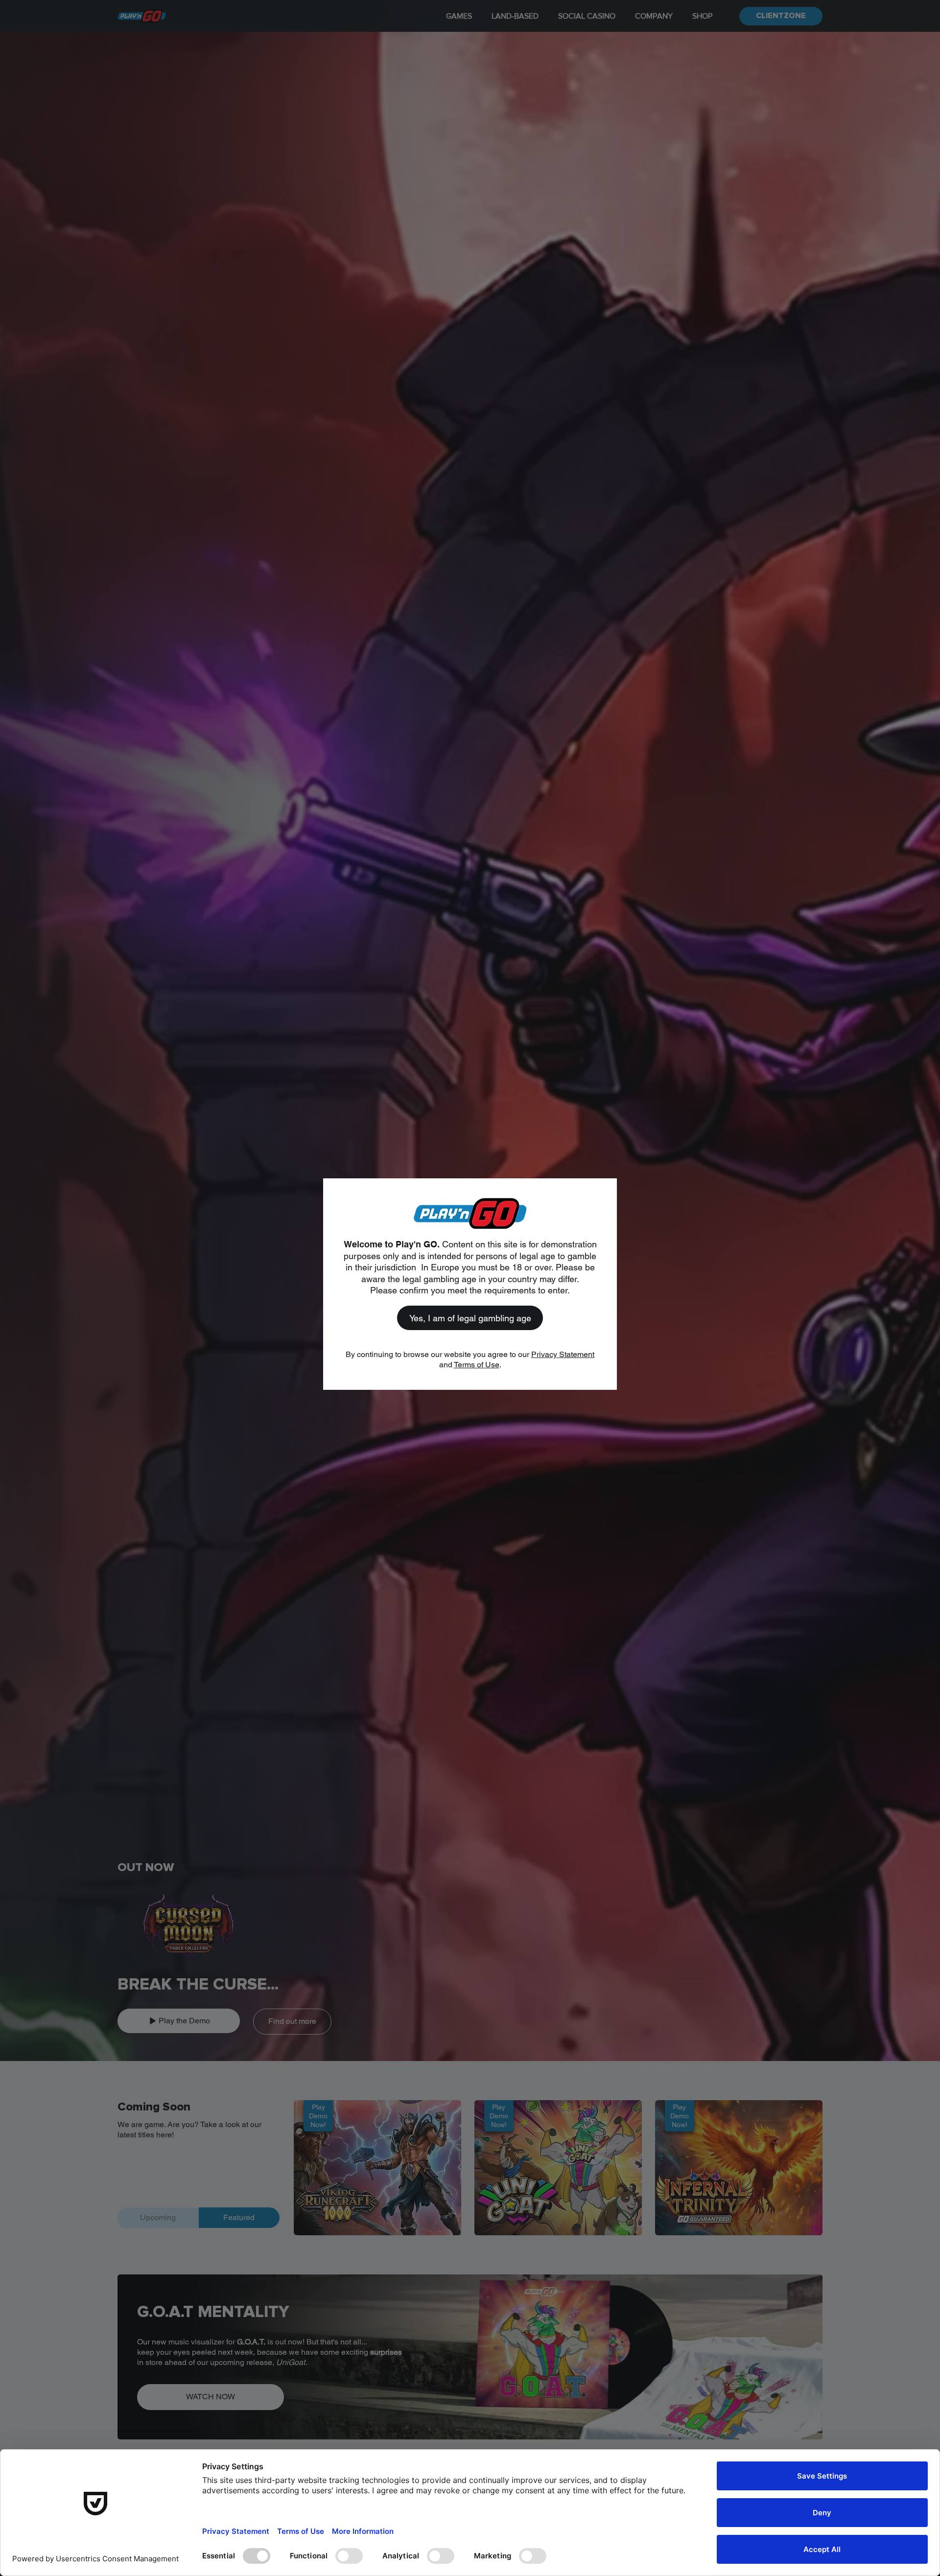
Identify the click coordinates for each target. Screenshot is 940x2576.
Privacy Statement (563, 1354)
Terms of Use (477, 1365)
